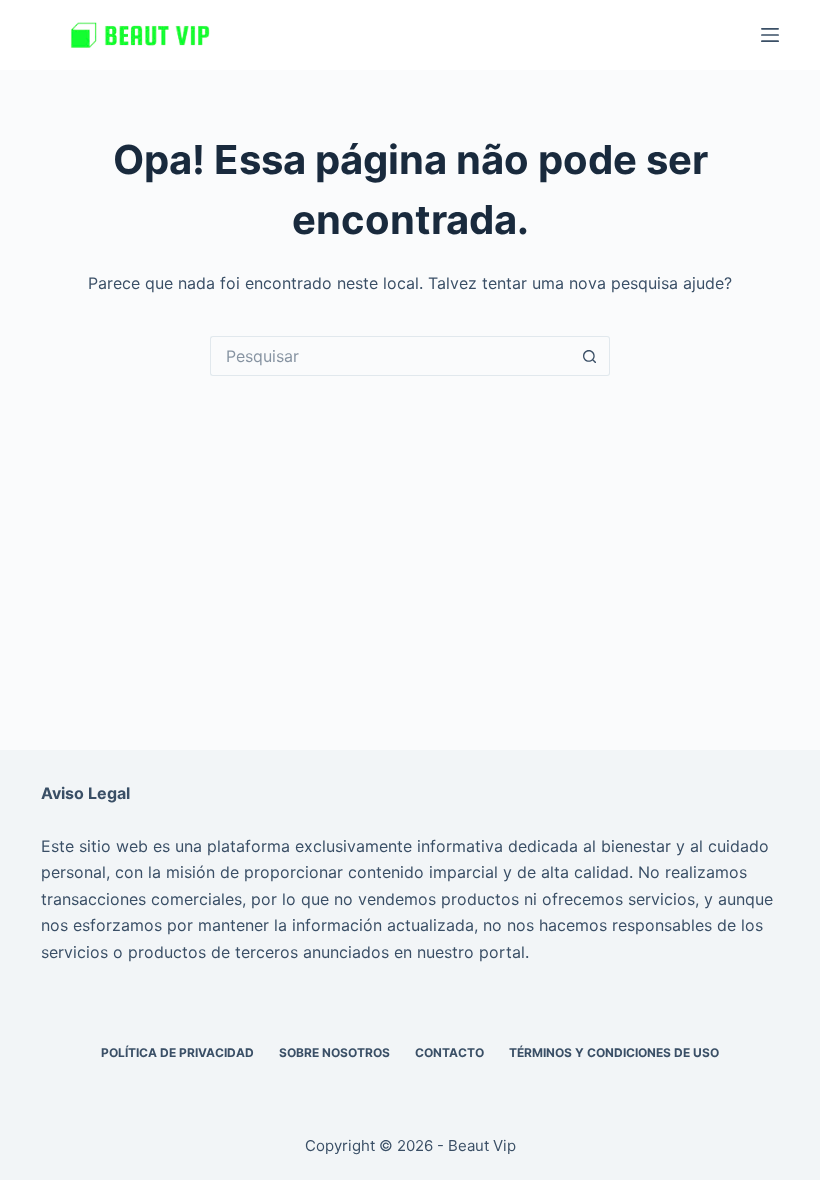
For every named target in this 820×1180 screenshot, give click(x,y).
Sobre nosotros (334, 1052)
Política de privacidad (177, 1052)
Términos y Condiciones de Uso (614, 1052)
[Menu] (770, 35)
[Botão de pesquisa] (590, 356)
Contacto (449, 1052)
